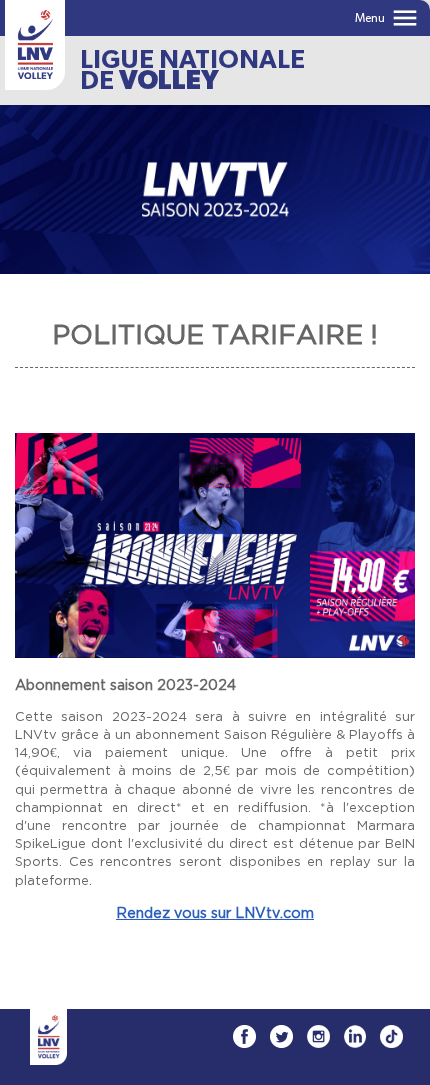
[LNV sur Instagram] (318, 1036)
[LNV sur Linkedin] (355, 1036)
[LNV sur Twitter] (281, 1036)
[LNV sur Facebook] (244, 1036)
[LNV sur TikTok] (391, 1036)
